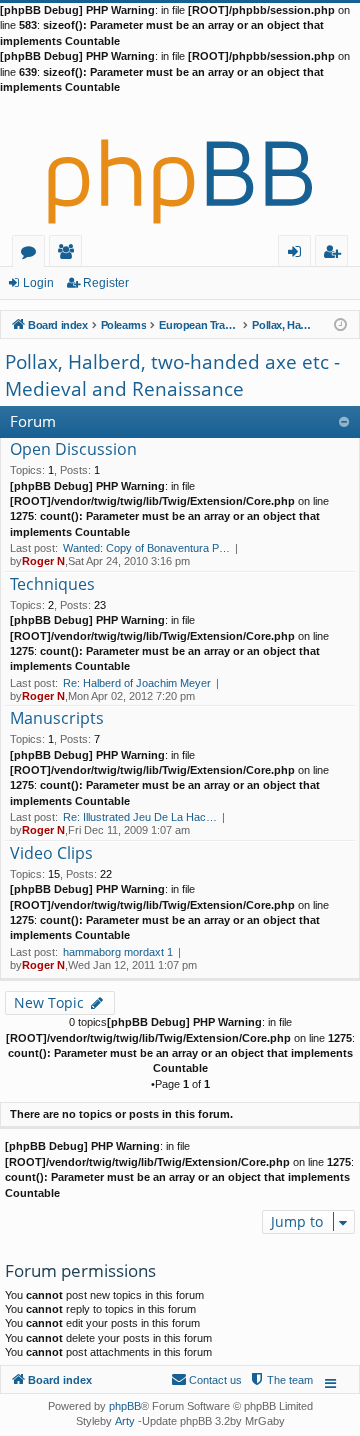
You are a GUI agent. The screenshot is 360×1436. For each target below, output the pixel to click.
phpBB (125, 1406)
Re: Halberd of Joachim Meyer (137, 683)
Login (38, 283)
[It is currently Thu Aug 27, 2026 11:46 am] (340, 323)
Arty (125, 1421)
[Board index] (180, 165)
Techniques (52, 585)
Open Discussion (73, 450)
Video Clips (51, 854)
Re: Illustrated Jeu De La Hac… (140, 817)
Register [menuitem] (336, 254)
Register (106, 283)
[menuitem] (281, 1380)
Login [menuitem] (298, 254)
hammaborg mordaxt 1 (118, 952)
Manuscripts (57, 719)
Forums (32, 254)
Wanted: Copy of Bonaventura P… (146, 548)
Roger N (43, 561)
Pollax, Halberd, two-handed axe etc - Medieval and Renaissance (172, 375)
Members (69, 254)
